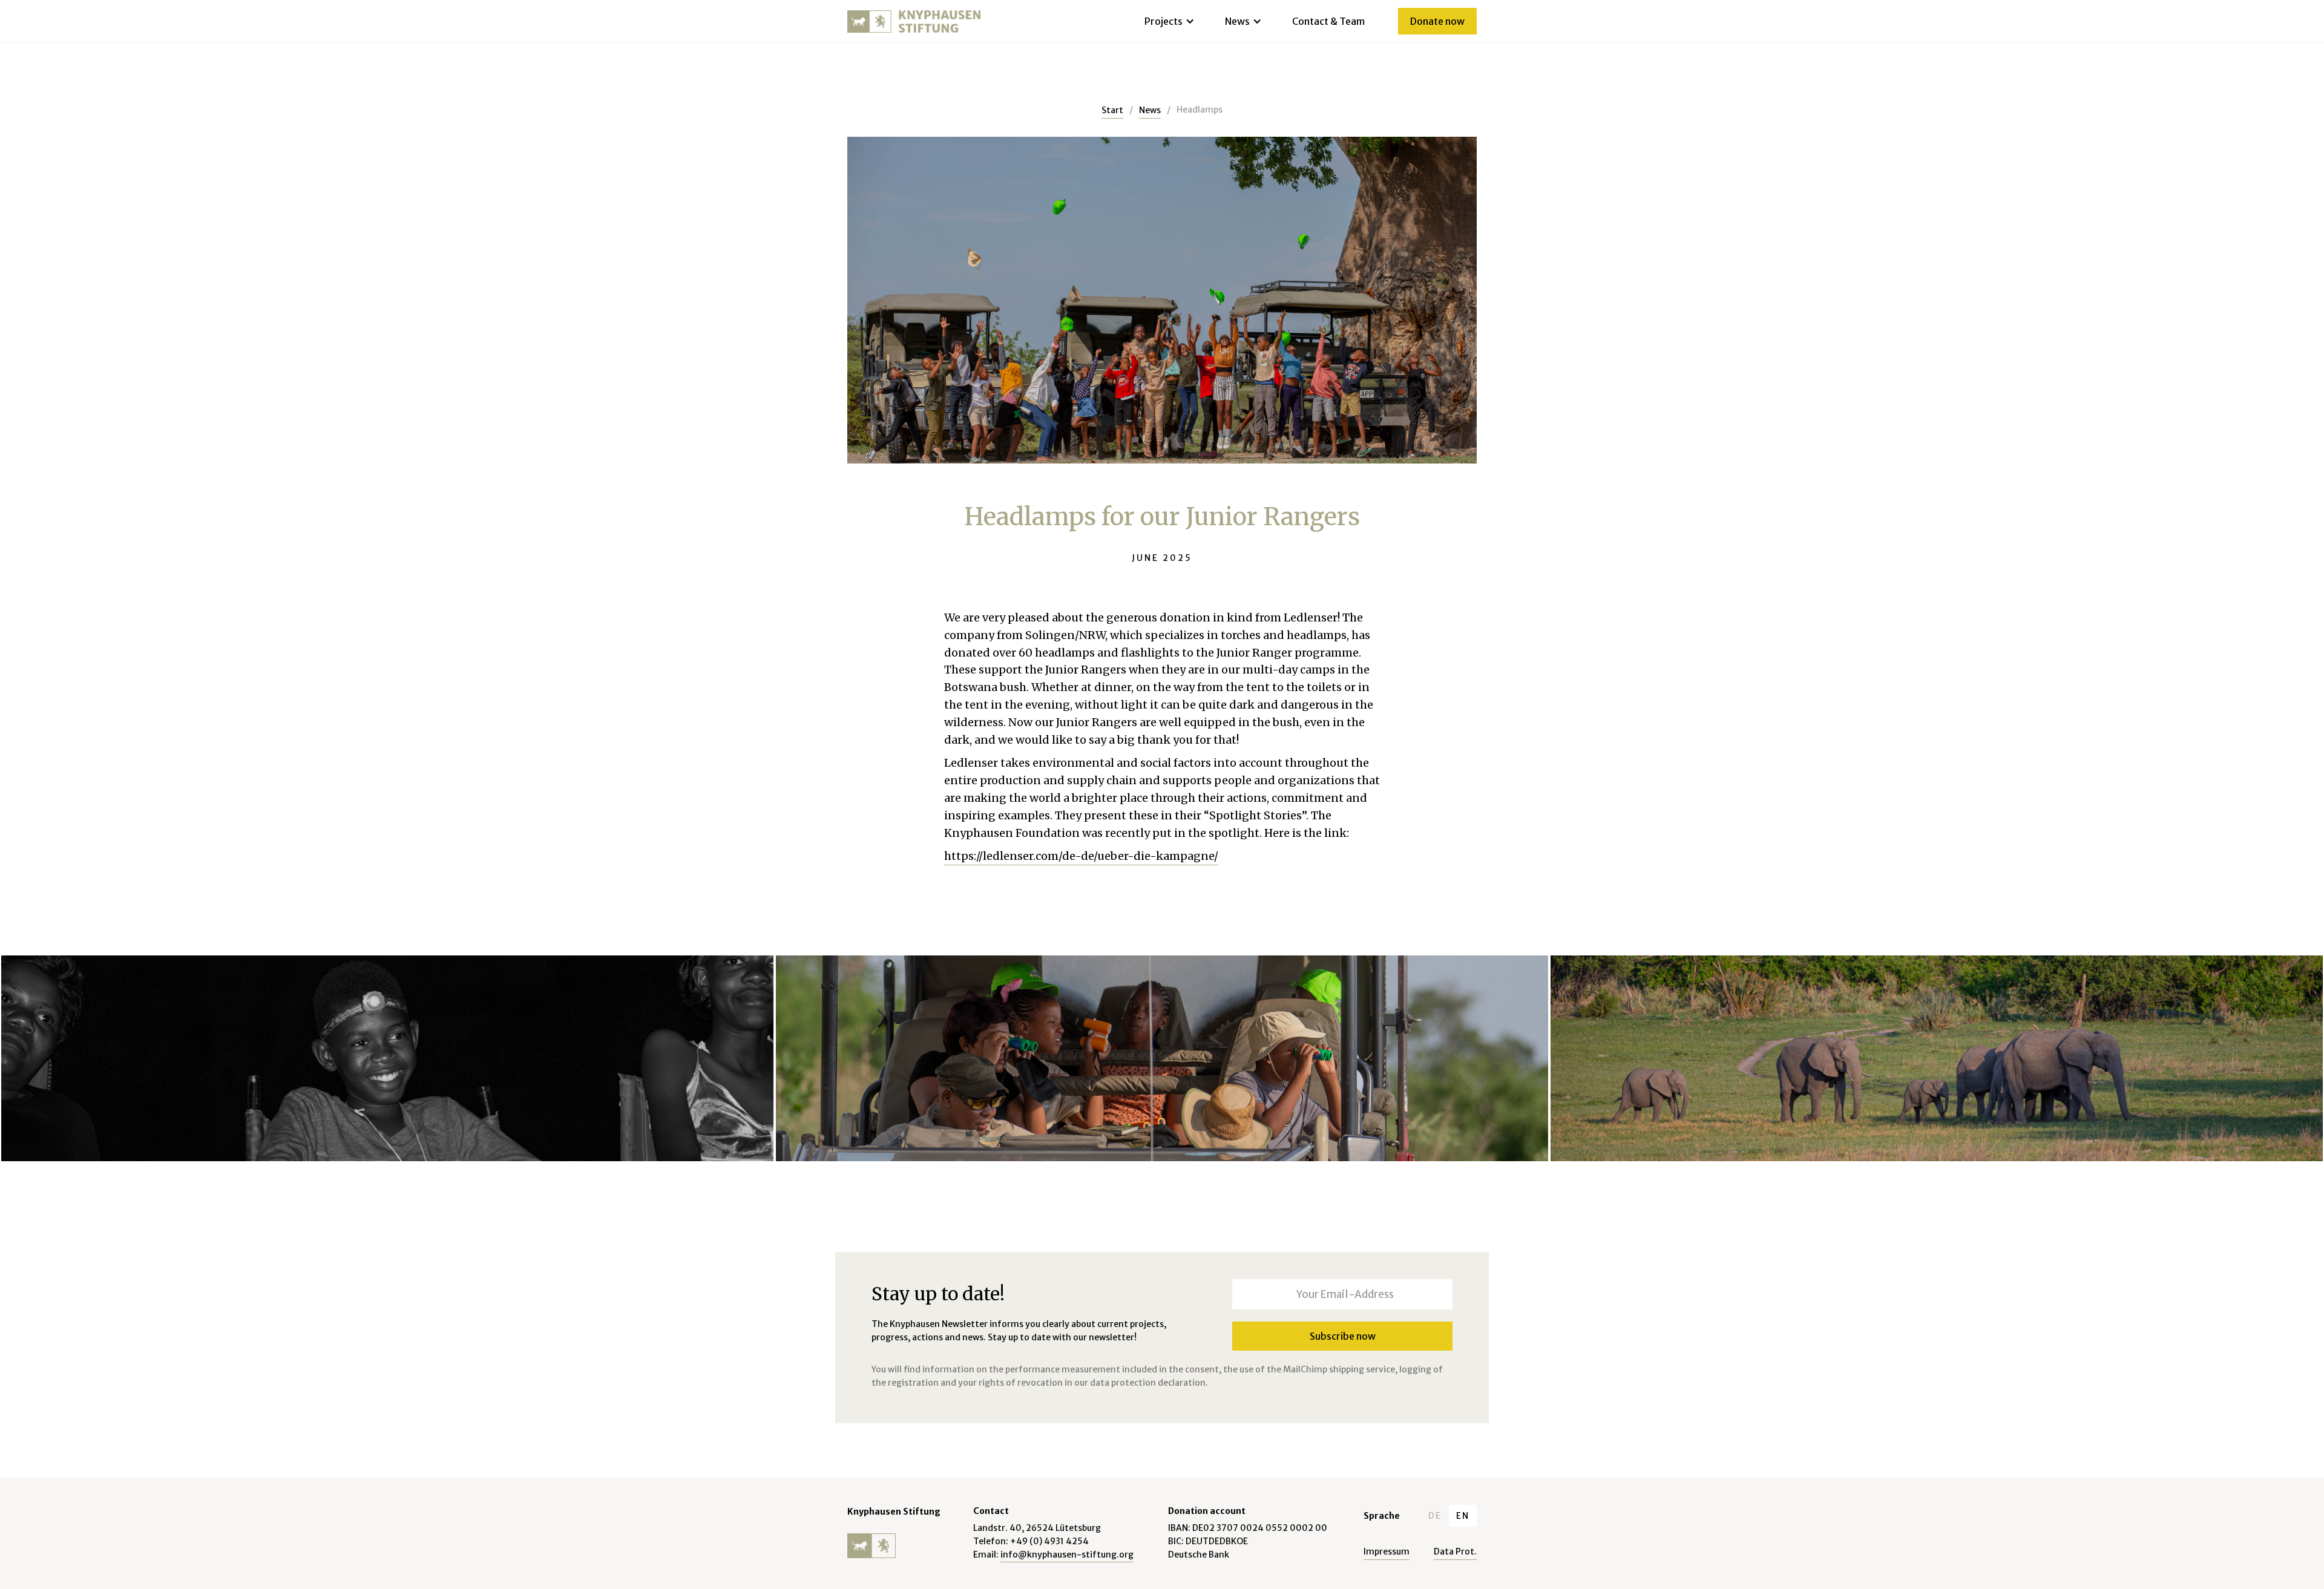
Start (1112, 110)
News (1150, 110)
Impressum (1387, 1551)
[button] (1167, 21)
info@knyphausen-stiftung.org (1067, 1555)
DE (1435, 1516)
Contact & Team (1328, 21)
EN (1463, 1516)
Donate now (1437, 21)
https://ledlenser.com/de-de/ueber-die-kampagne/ (1081, 856)
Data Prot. (1455, 1551)
